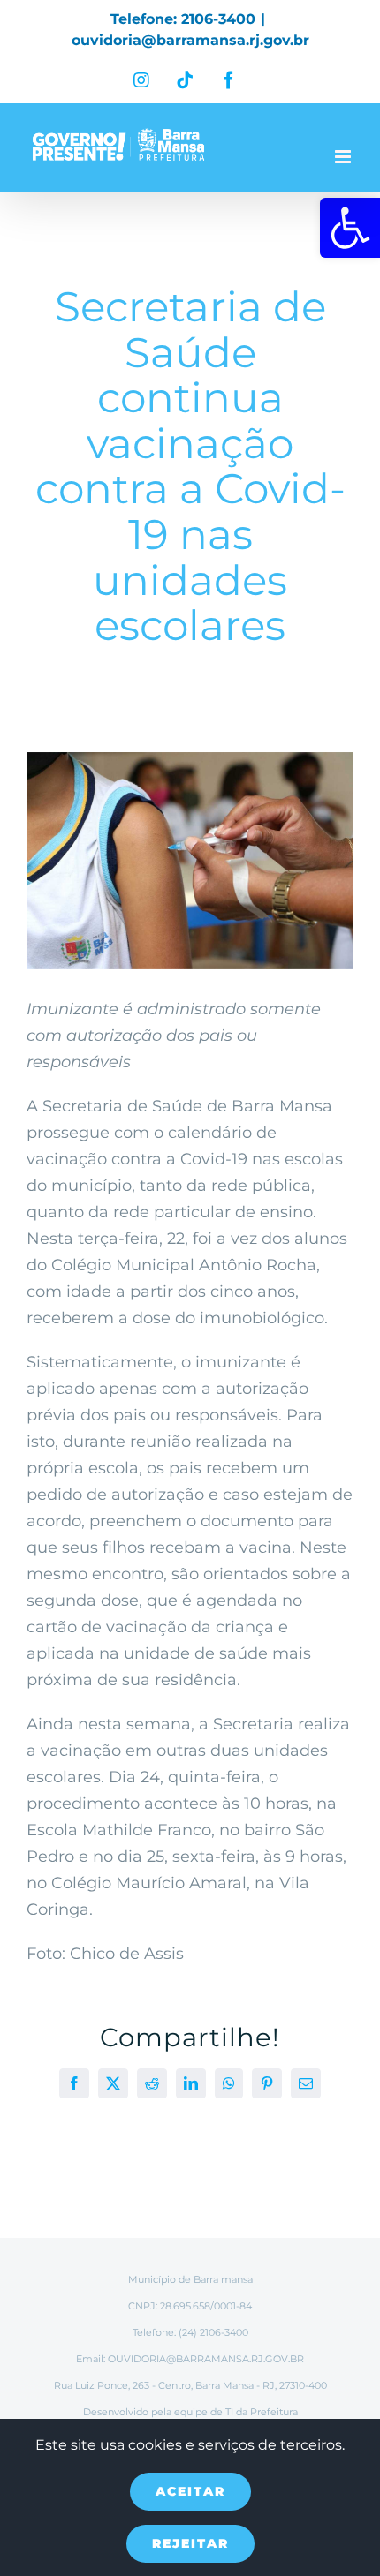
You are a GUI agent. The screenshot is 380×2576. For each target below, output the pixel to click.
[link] (350, 228)
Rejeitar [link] (190, 2543)
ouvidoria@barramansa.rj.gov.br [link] (190, 40)
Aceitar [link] (190, 2491)
